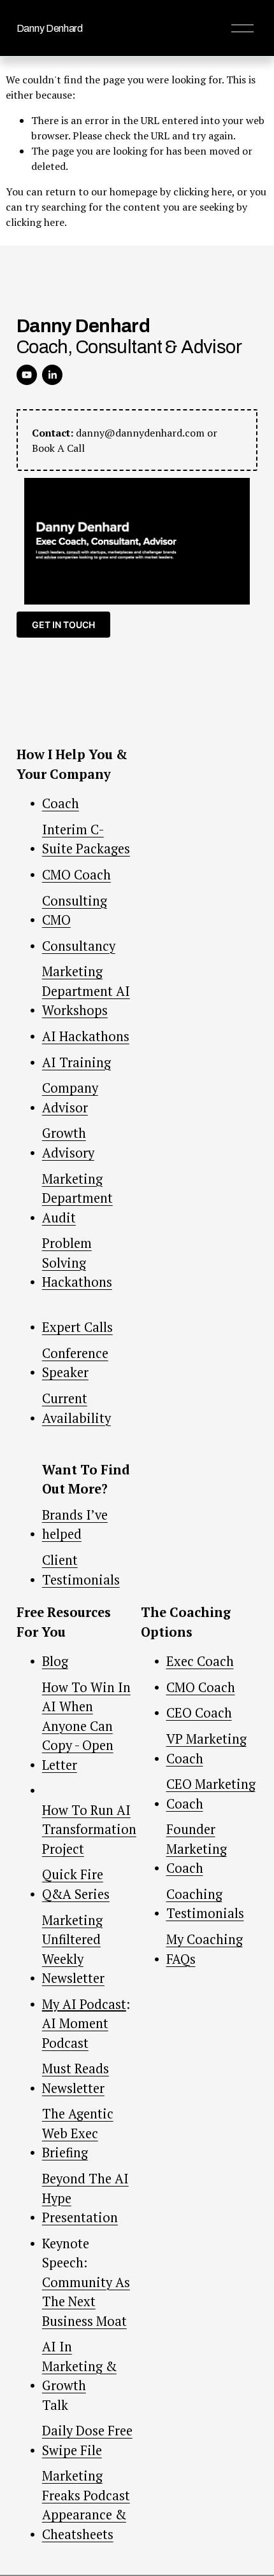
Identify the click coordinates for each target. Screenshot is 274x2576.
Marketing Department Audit (77, 1198)
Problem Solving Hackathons (77, 1263)
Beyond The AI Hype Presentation (85, 2198)
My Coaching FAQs (205, 1949)
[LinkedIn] (52, 375)
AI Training (76, 1062)
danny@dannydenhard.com (140, 433)
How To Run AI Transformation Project (89, 1830)
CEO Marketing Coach (211, 1794)
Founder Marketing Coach (197, 1849)
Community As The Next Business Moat (86, 2302)
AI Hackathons (86, 1036)
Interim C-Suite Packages (86, 839)
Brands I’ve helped (75, 1524)
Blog (55, 1661)
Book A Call (58, 448)
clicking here (203, 192)
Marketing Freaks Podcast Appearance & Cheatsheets (86, 2505)
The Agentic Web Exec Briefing (78, 2133)
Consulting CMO (75, 910)
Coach (61, 803)
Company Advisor (70, 1097)
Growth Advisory (68, 1143)
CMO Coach (76, 875)
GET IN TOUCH (63, 625)
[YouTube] (27, 375)
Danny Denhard (50, 28)
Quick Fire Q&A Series (76, 1884)
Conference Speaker (75, 1363)
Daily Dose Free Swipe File (87, 2440)
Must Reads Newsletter (76, 2078)
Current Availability (76, 1408)
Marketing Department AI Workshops (86, 991)
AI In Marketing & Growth (79, 2366)
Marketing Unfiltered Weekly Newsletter (73, 1949)
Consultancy (79, 946)
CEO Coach (199, 1713)
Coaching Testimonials (205, 1904)
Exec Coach (200, 1661)
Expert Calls (77, 1327)
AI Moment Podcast (75, 2033)
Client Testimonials (81, 1570)
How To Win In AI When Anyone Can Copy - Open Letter (86, 1726)
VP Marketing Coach (206, 1748)
